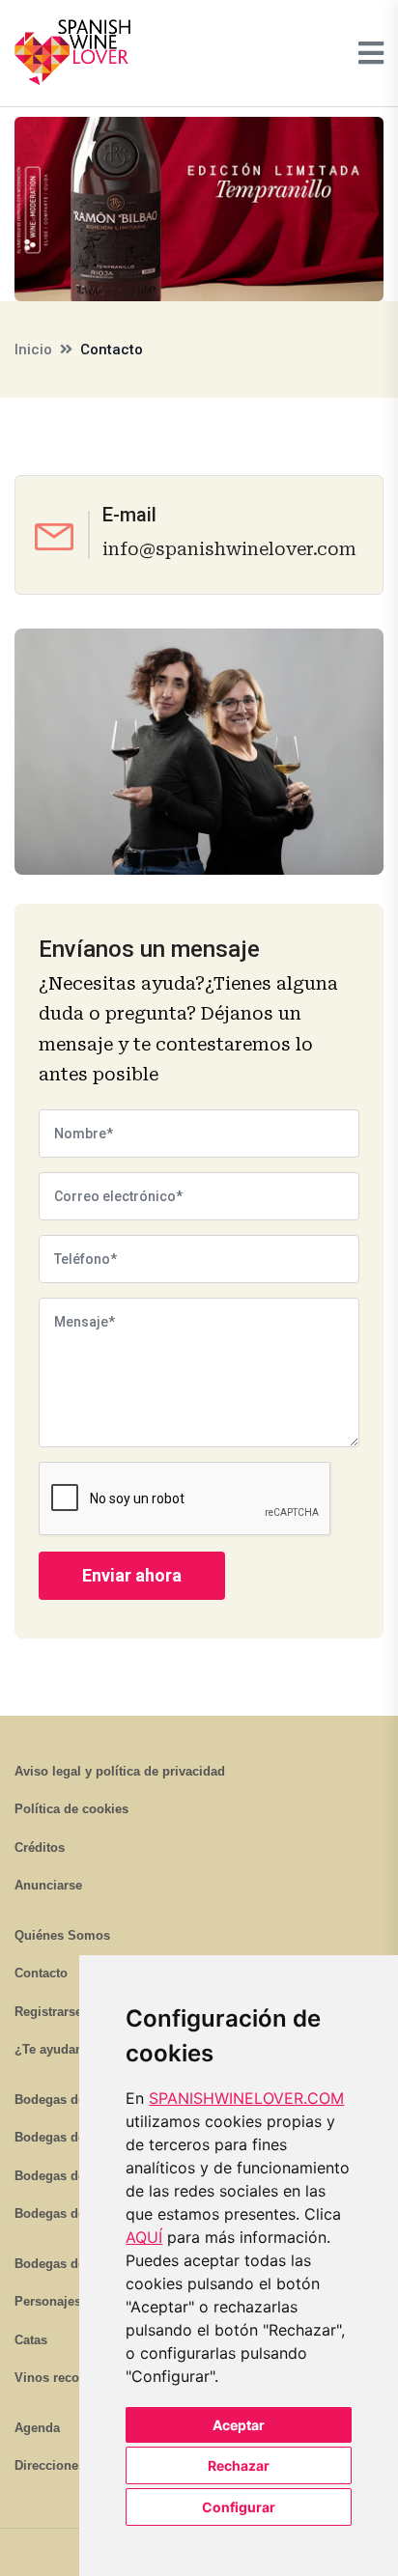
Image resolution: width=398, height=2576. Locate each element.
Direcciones (50, 2465)
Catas (31, 2340)
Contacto (41, 1973)
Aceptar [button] (239, 2425)
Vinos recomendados (78, 2378)
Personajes (48, 2301)
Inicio (33, 350)
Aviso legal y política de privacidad (120, 1771)
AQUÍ (144, 2237)
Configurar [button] (239, 2507)
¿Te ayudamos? (62, 2049)
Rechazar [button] (239, 2465)
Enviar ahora (132, 1575)
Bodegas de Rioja (67, 2100)
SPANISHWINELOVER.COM (246, 2098)
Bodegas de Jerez (68, 2176)
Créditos (40, 1848)
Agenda (37, 2428)
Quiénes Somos (62, 1935)
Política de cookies (71, 1809)
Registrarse (48, 2012)
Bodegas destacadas (76, 2264)
